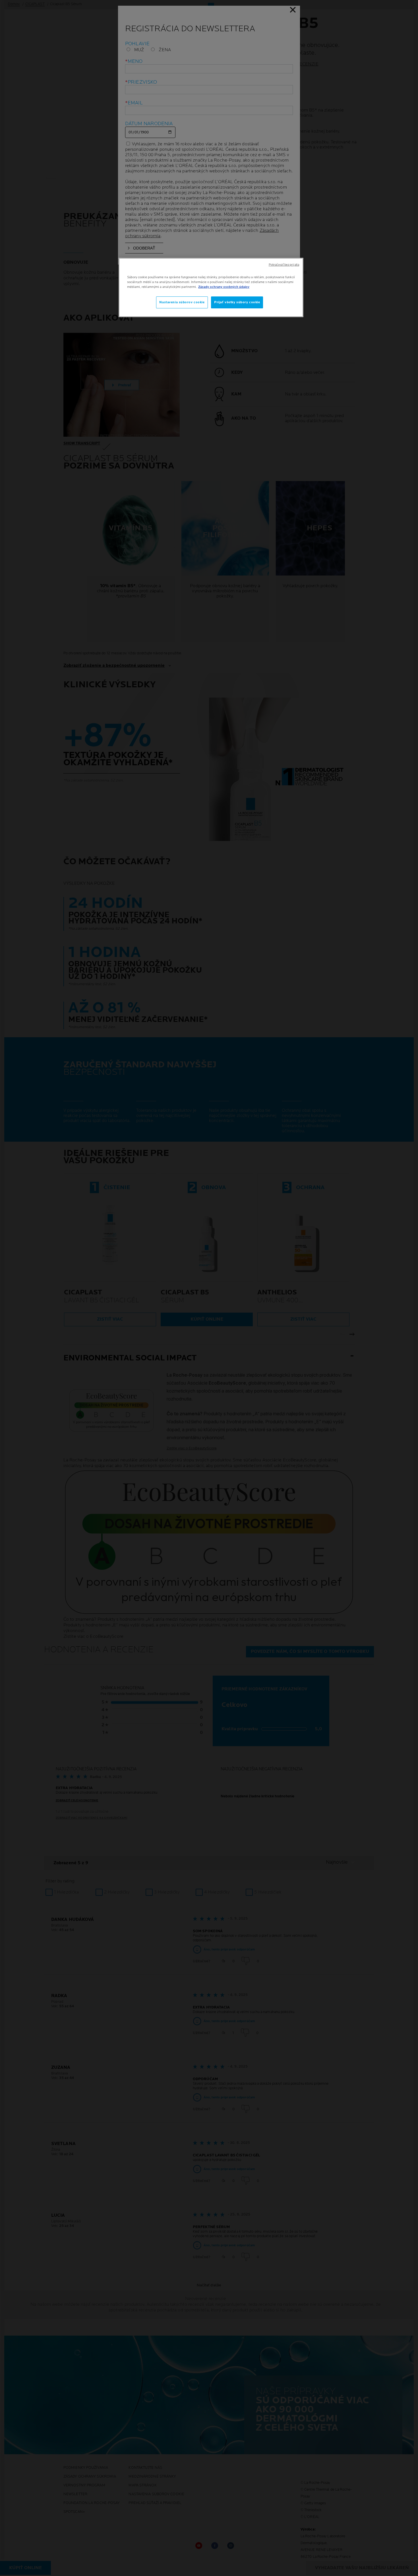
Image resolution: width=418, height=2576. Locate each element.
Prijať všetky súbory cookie (237, 302)
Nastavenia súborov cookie (182, 302)
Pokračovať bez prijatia (284, 265)
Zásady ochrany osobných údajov (224, 287)
